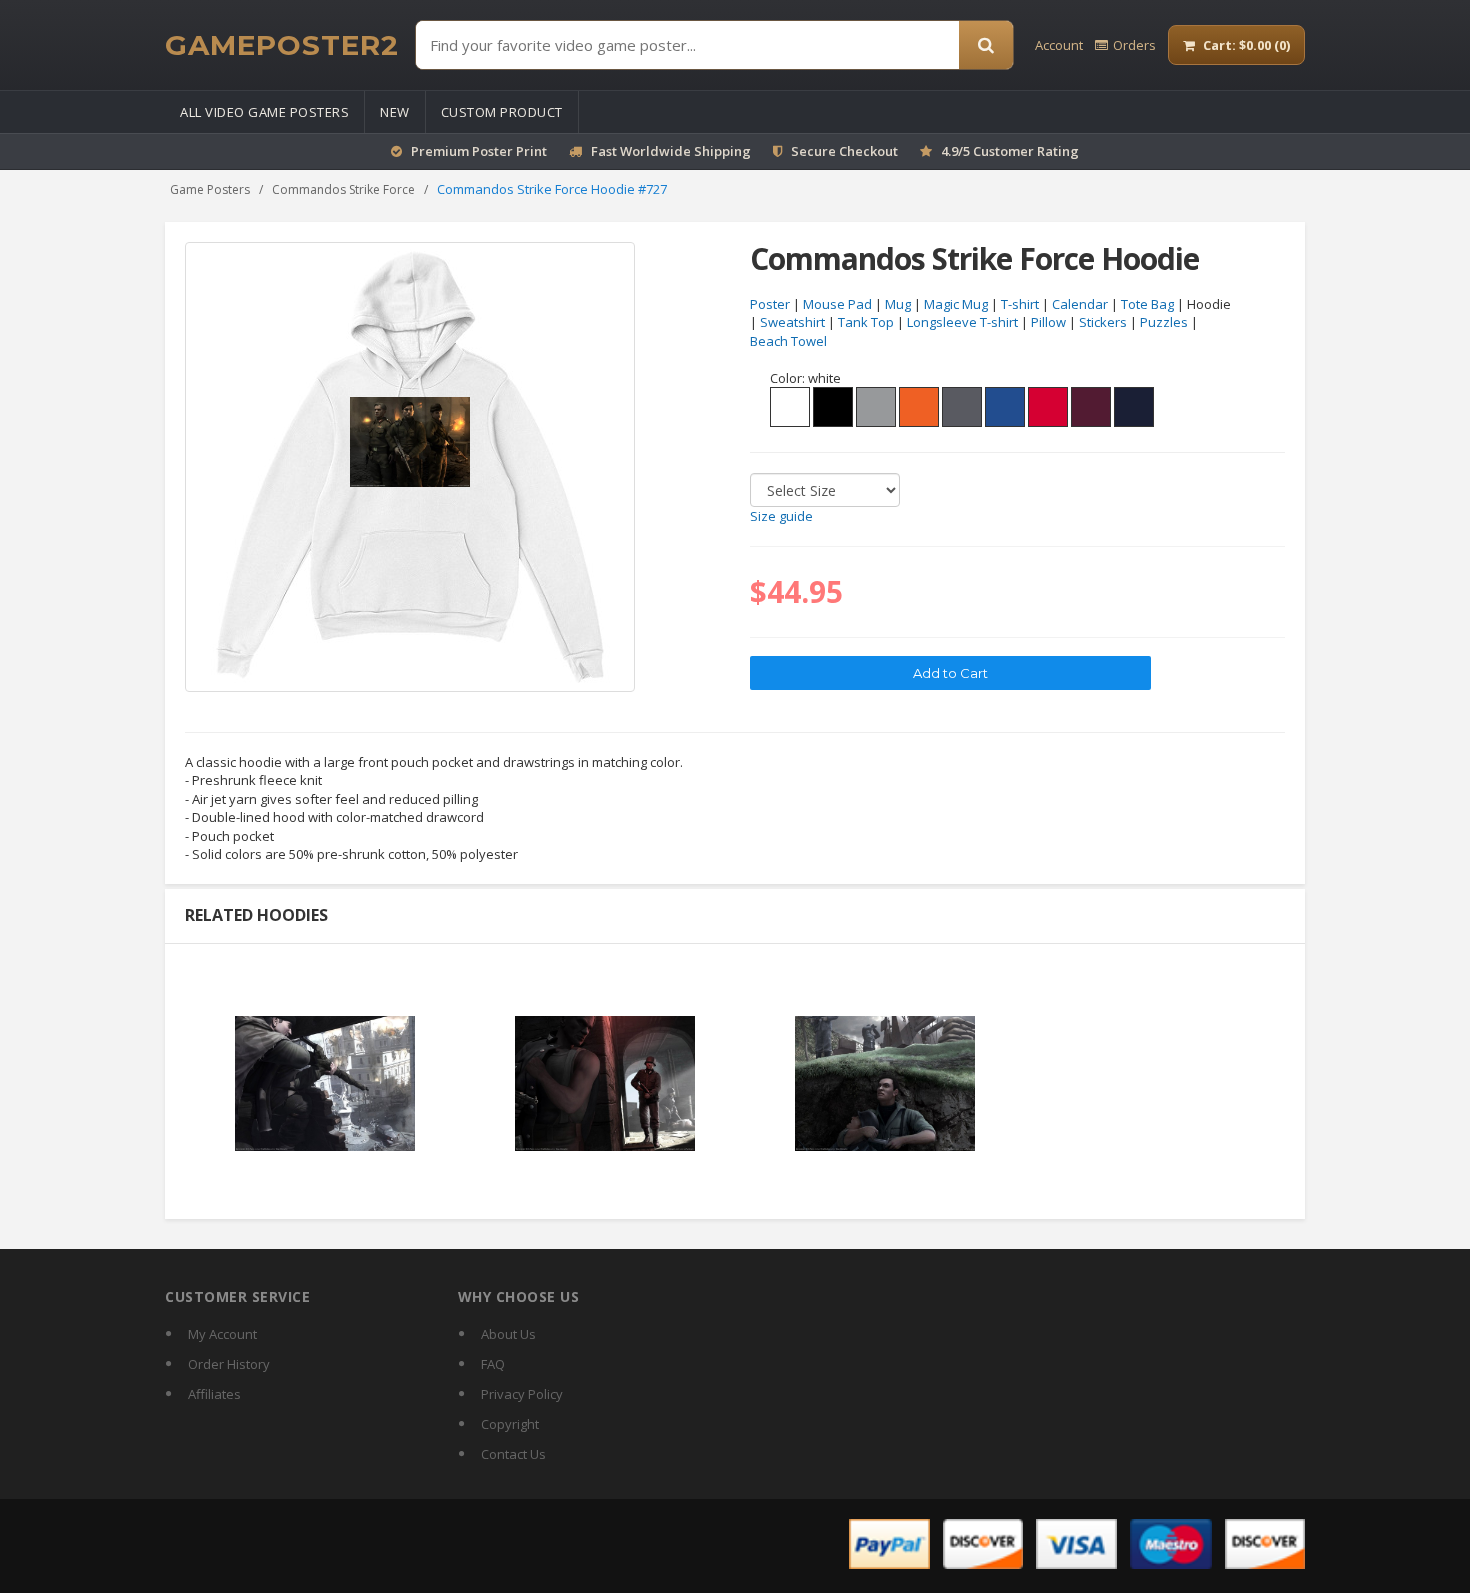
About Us (508, 1334)
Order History (229, 1364)
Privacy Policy (522, 1394)
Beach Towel (788, 341)
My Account (222, 1334)
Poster (770, 304)
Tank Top (866, 322)
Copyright (510, 1424)
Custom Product (502, 112)
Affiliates (214, 1394)
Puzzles (1164, 322)
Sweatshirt (792, 322)
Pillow (1048, 322)
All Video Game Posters (264, 112)
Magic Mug (956, 304)
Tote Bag (1147, 304)
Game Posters (210, 189)
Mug (898, 304)
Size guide (781, 516)
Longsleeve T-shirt (962, 322)
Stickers (1103, 322)
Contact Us (513, 1454)
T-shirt (1020, 304)
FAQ (493, 1364)
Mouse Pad (837, 304)
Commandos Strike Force (343, 189)
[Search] (986, 45)
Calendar (1080, 304)
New (395, 112)
